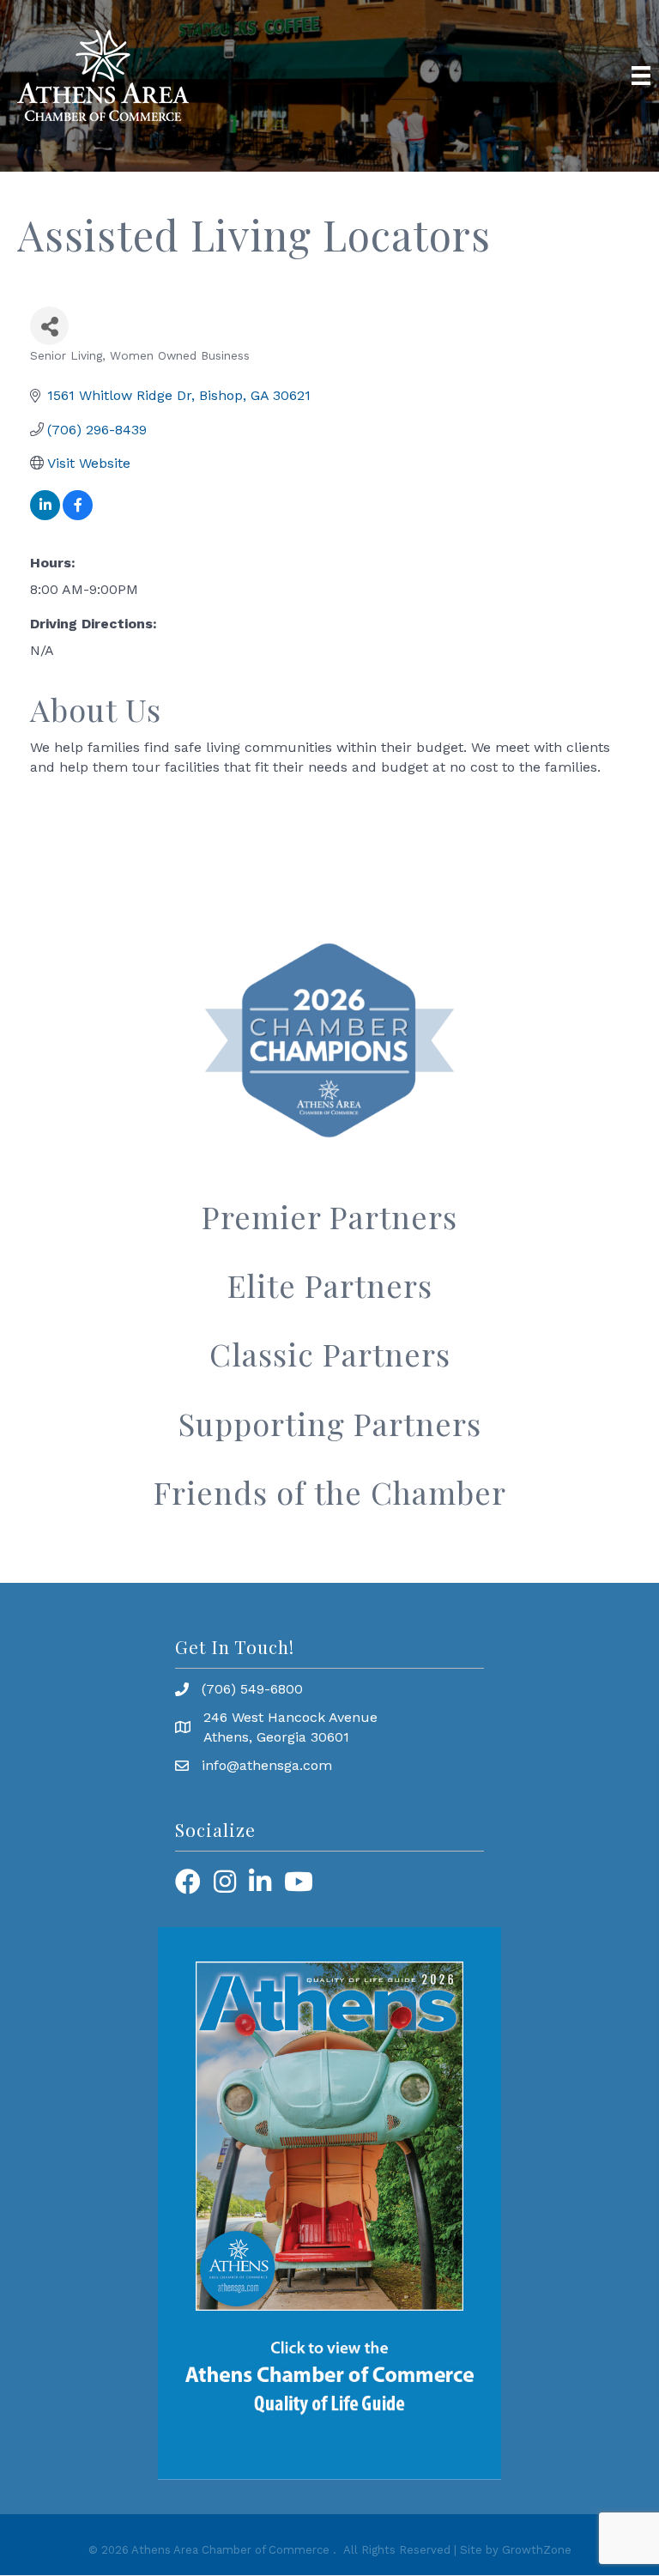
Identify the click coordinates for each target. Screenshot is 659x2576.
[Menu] (641, 76)
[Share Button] (49, 326)
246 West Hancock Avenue (290, 1717)
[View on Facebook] (78, 515)
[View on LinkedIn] (45, 515)
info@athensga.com (267, 1765)
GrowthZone (537, 2550)
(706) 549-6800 (252, 1689)
